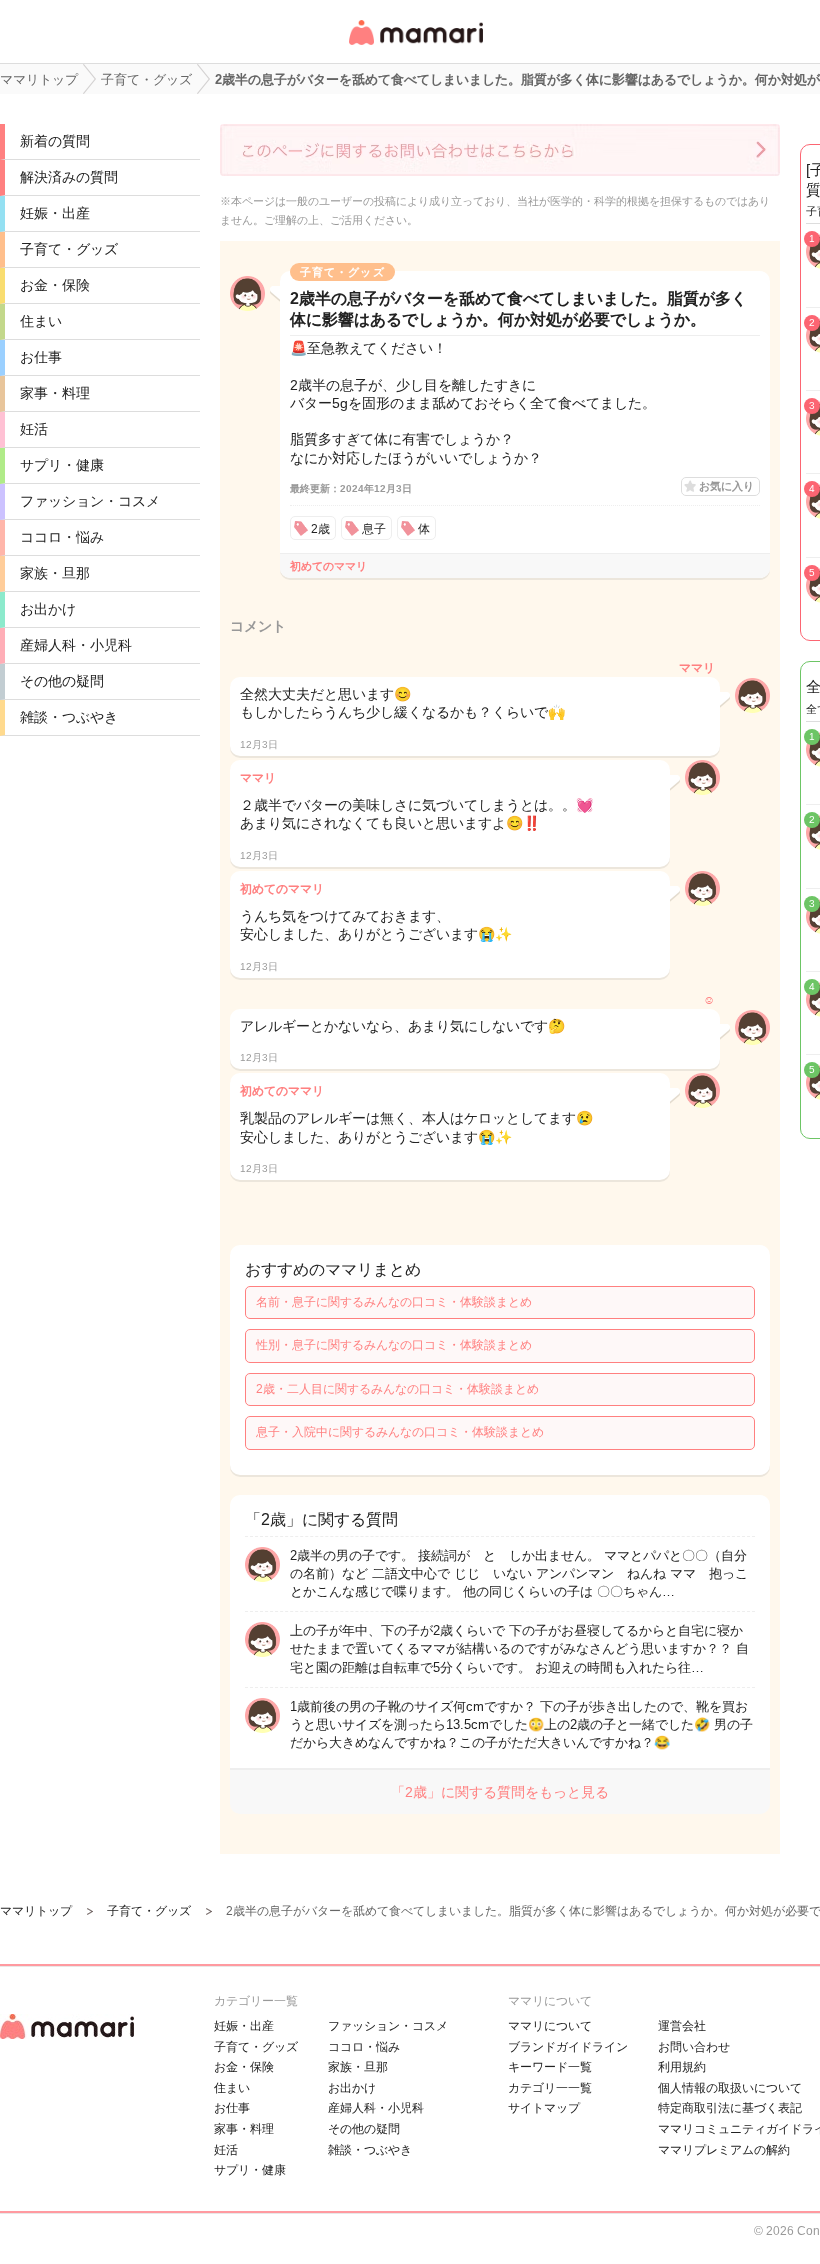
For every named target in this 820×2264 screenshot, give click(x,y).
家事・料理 (55, 393)
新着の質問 (55, 141)
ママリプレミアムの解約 (724, 2150)
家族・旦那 (55, 573)
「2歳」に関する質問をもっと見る (500, 1792)
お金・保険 (55, 285)
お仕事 (41, 357)
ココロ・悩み (62, 537)
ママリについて (550, 2026)
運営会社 (682, 2026)
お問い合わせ (694, 2047)
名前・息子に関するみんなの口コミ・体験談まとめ (394, 1302)
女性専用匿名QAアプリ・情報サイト (415, 46)
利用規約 (682, 2067)
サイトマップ (544, 2108)
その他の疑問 (62, 681)
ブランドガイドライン (568, 2047)
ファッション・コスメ (90, 501)
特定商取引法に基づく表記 (730, 2108)
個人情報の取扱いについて (730, 2088)
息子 (374, 529)
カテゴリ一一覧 (550, 2088)
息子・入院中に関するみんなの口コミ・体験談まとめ (400, 1432)
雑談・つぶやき (69, 717)
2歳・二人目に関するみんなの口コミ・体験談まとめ (397, 1389)
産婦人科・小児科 (76, 645)
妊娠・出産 (55, 213)
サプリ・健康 (62, 465)
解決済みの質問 (69, 177)
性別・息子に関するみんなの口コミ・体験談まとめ (394, 1345)
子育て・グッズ (69, 249)
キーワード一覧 (550, 2067)
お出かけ (48, 609)
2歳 (320, 529)
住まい (41, 321)
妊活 (34, 429)
